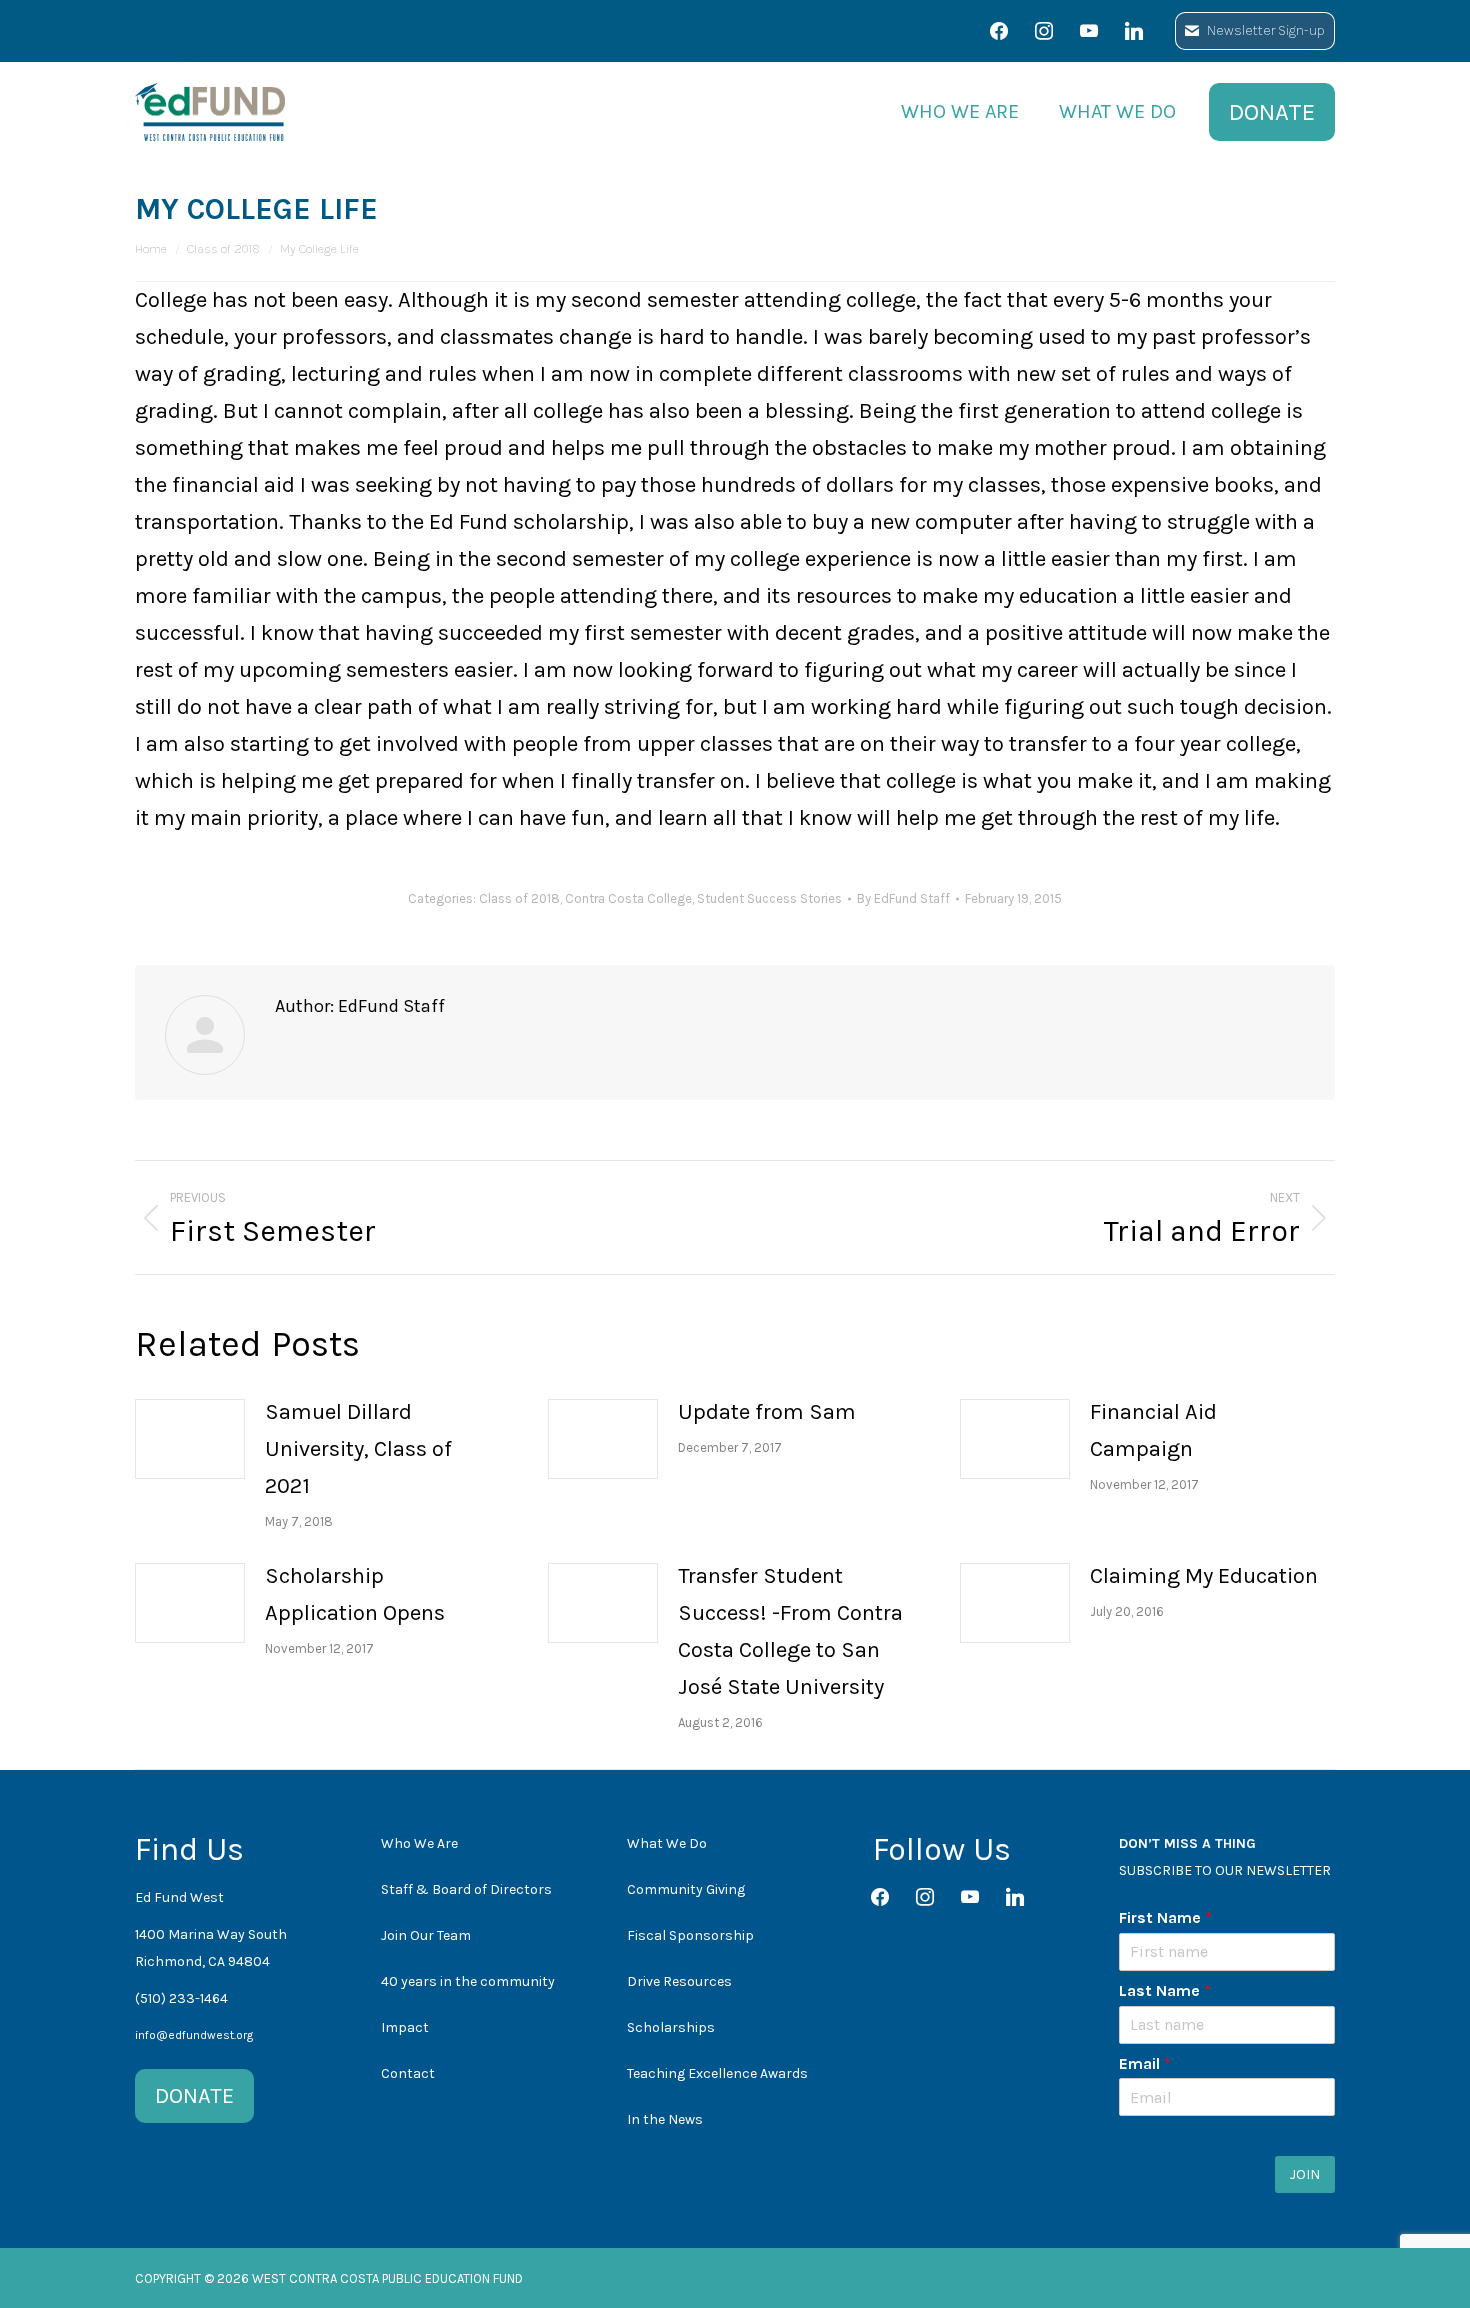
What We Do (667, 1843)
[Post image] (190, 1439)
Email (1145, 2063)
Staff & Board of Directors (466, 1889)
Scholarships (671, 2027)
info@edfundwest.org (194, 2035)
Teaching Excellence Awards (717, 2073)
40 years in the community (468, 1981)
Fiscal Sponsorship (690, 1935)
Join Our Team (426, 1935)
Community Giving (686, 1889)
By (903, 898)
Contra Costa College (628, 898)
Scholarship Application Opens (355, 1594)
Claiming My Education (1204, 1576)
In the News (665, 2119)
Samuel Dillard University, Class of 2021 (358, 1449)
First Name (1165, 1917)
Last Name (1165, 1990)
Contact (408, 2073)
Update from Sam (767, 1412)
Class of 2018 (519, 898)
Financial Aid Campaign (1153, 1430)
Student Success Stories (769, 898)
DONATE (194, 2096)
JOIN (1305, 2174)
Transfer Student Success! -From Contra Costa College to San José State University (790, 1631)
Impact (405, 2027)
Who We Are (419, 1843)
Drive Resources (679, 1981)
